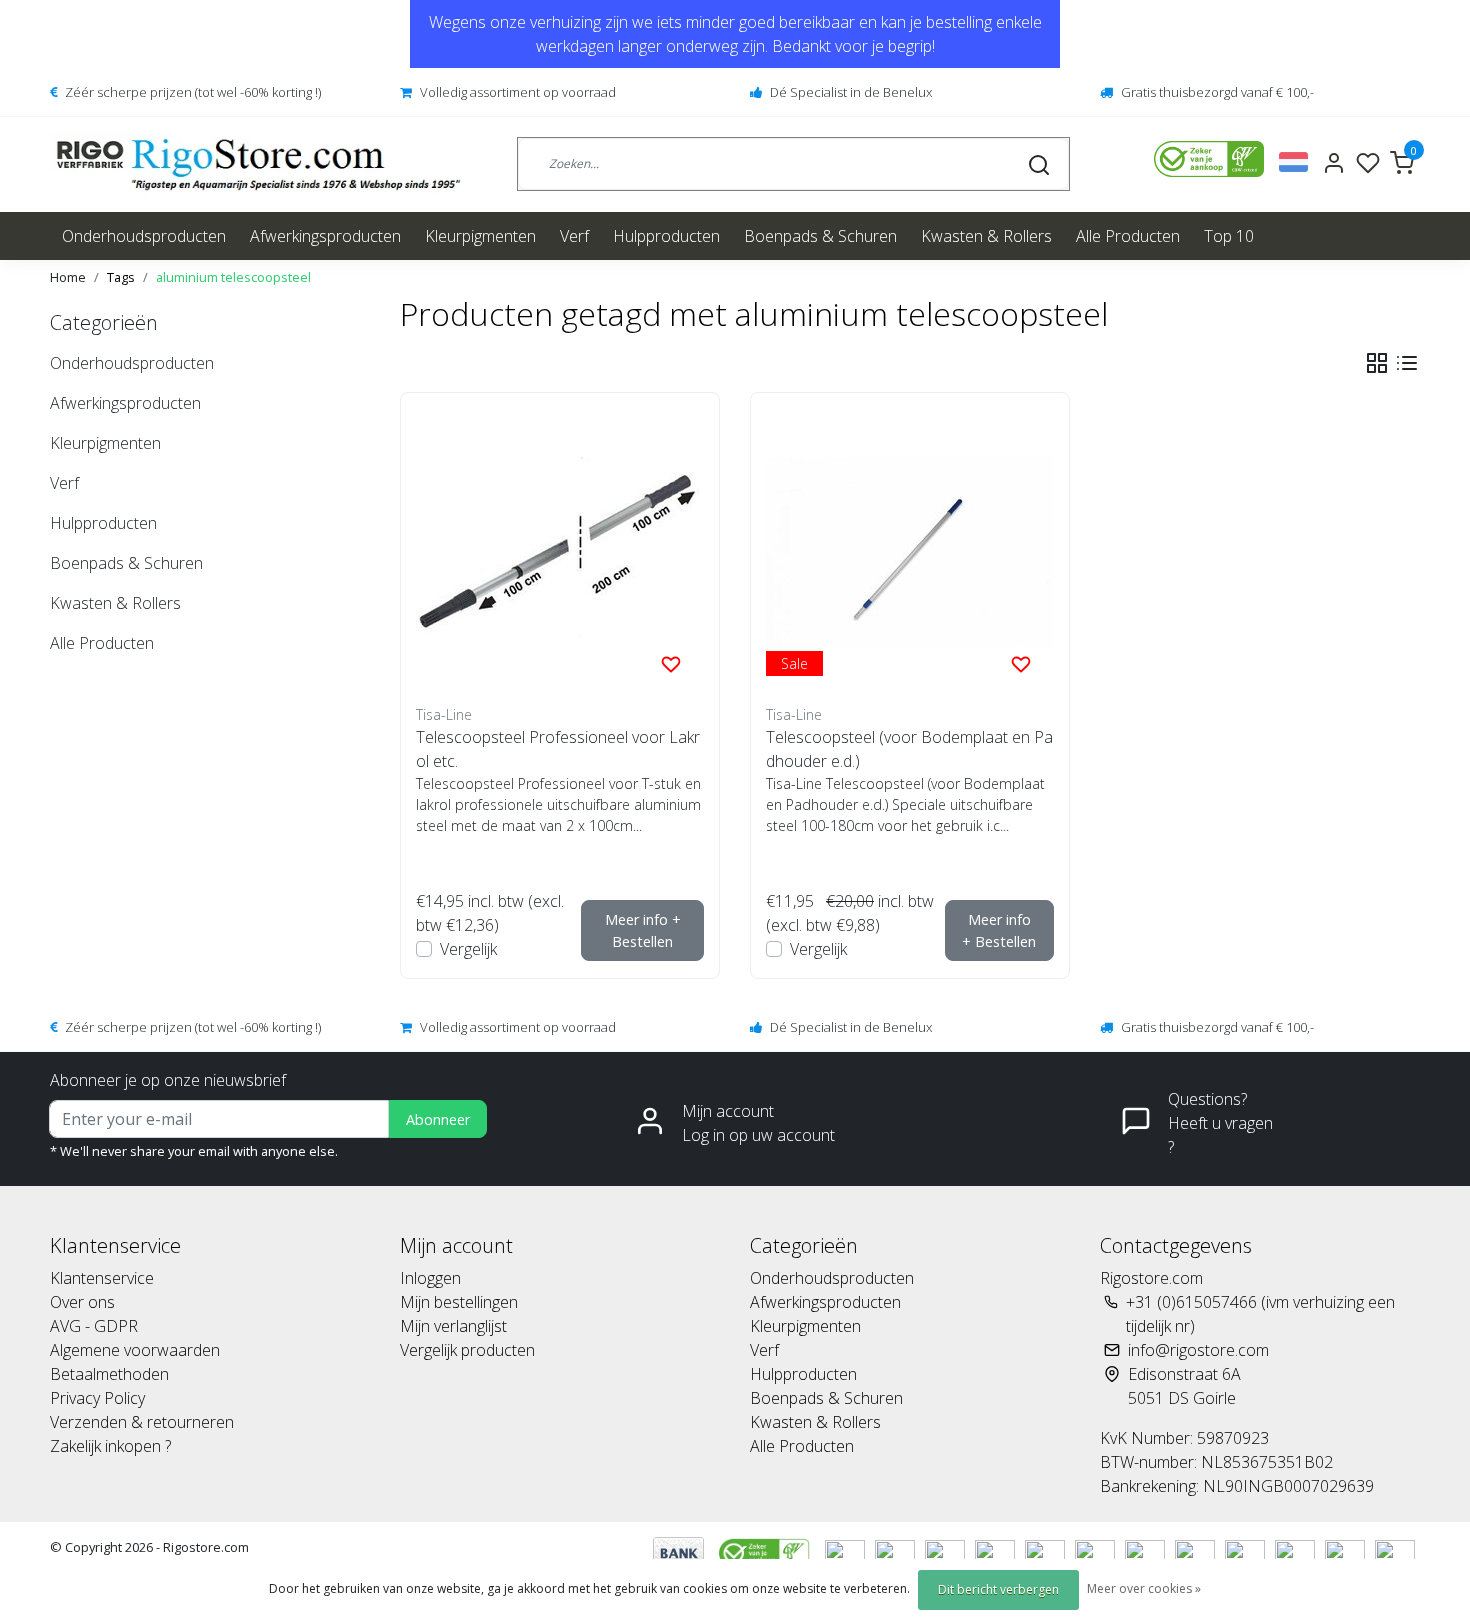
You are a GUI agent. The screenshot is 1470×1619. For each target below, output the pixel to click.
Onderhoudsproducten (144, 236)
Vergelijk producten (467, 1350)
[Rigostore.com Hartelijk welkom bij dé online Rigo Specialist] (258, 164)
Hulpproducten (666, 236)
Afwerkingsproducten (325, 236)
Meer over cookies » (1144, 1588)
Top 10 (1229, 236)
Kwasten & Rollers (986, 236)
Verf (574, 236)
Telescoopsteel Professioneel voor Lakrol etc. (558, 749)
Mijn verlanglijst (453, 1326)
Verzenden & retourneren (142, 1422)
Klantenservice (102, 1278)
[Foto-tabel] (1377, 363)
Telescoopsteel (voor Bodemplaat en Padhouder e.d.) (909, 749)
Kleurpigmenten (480, 236)
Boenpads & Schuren (820, 236)
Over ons (82, 1302)
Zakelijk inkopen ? (110, 1446)
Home (68, 277)
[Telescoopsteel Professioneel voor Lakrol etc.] (560, 552)
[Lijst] (1407, 363)
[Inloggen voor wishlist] (671, 663)
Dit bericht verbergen (998, 1589)
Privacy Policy (97, 1398)
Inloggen (430, 1278)
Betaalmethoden (109, 1374)
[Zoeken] (1039, 164)
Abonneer (438, 1119)
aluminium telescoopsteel (233, 277)
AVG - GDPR (94, 1326)
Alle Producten (1128, 236)
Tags (121, 277)
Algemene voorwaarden (135, 1350)
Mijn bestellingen (459, 1302)
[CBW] (766, 1551)
